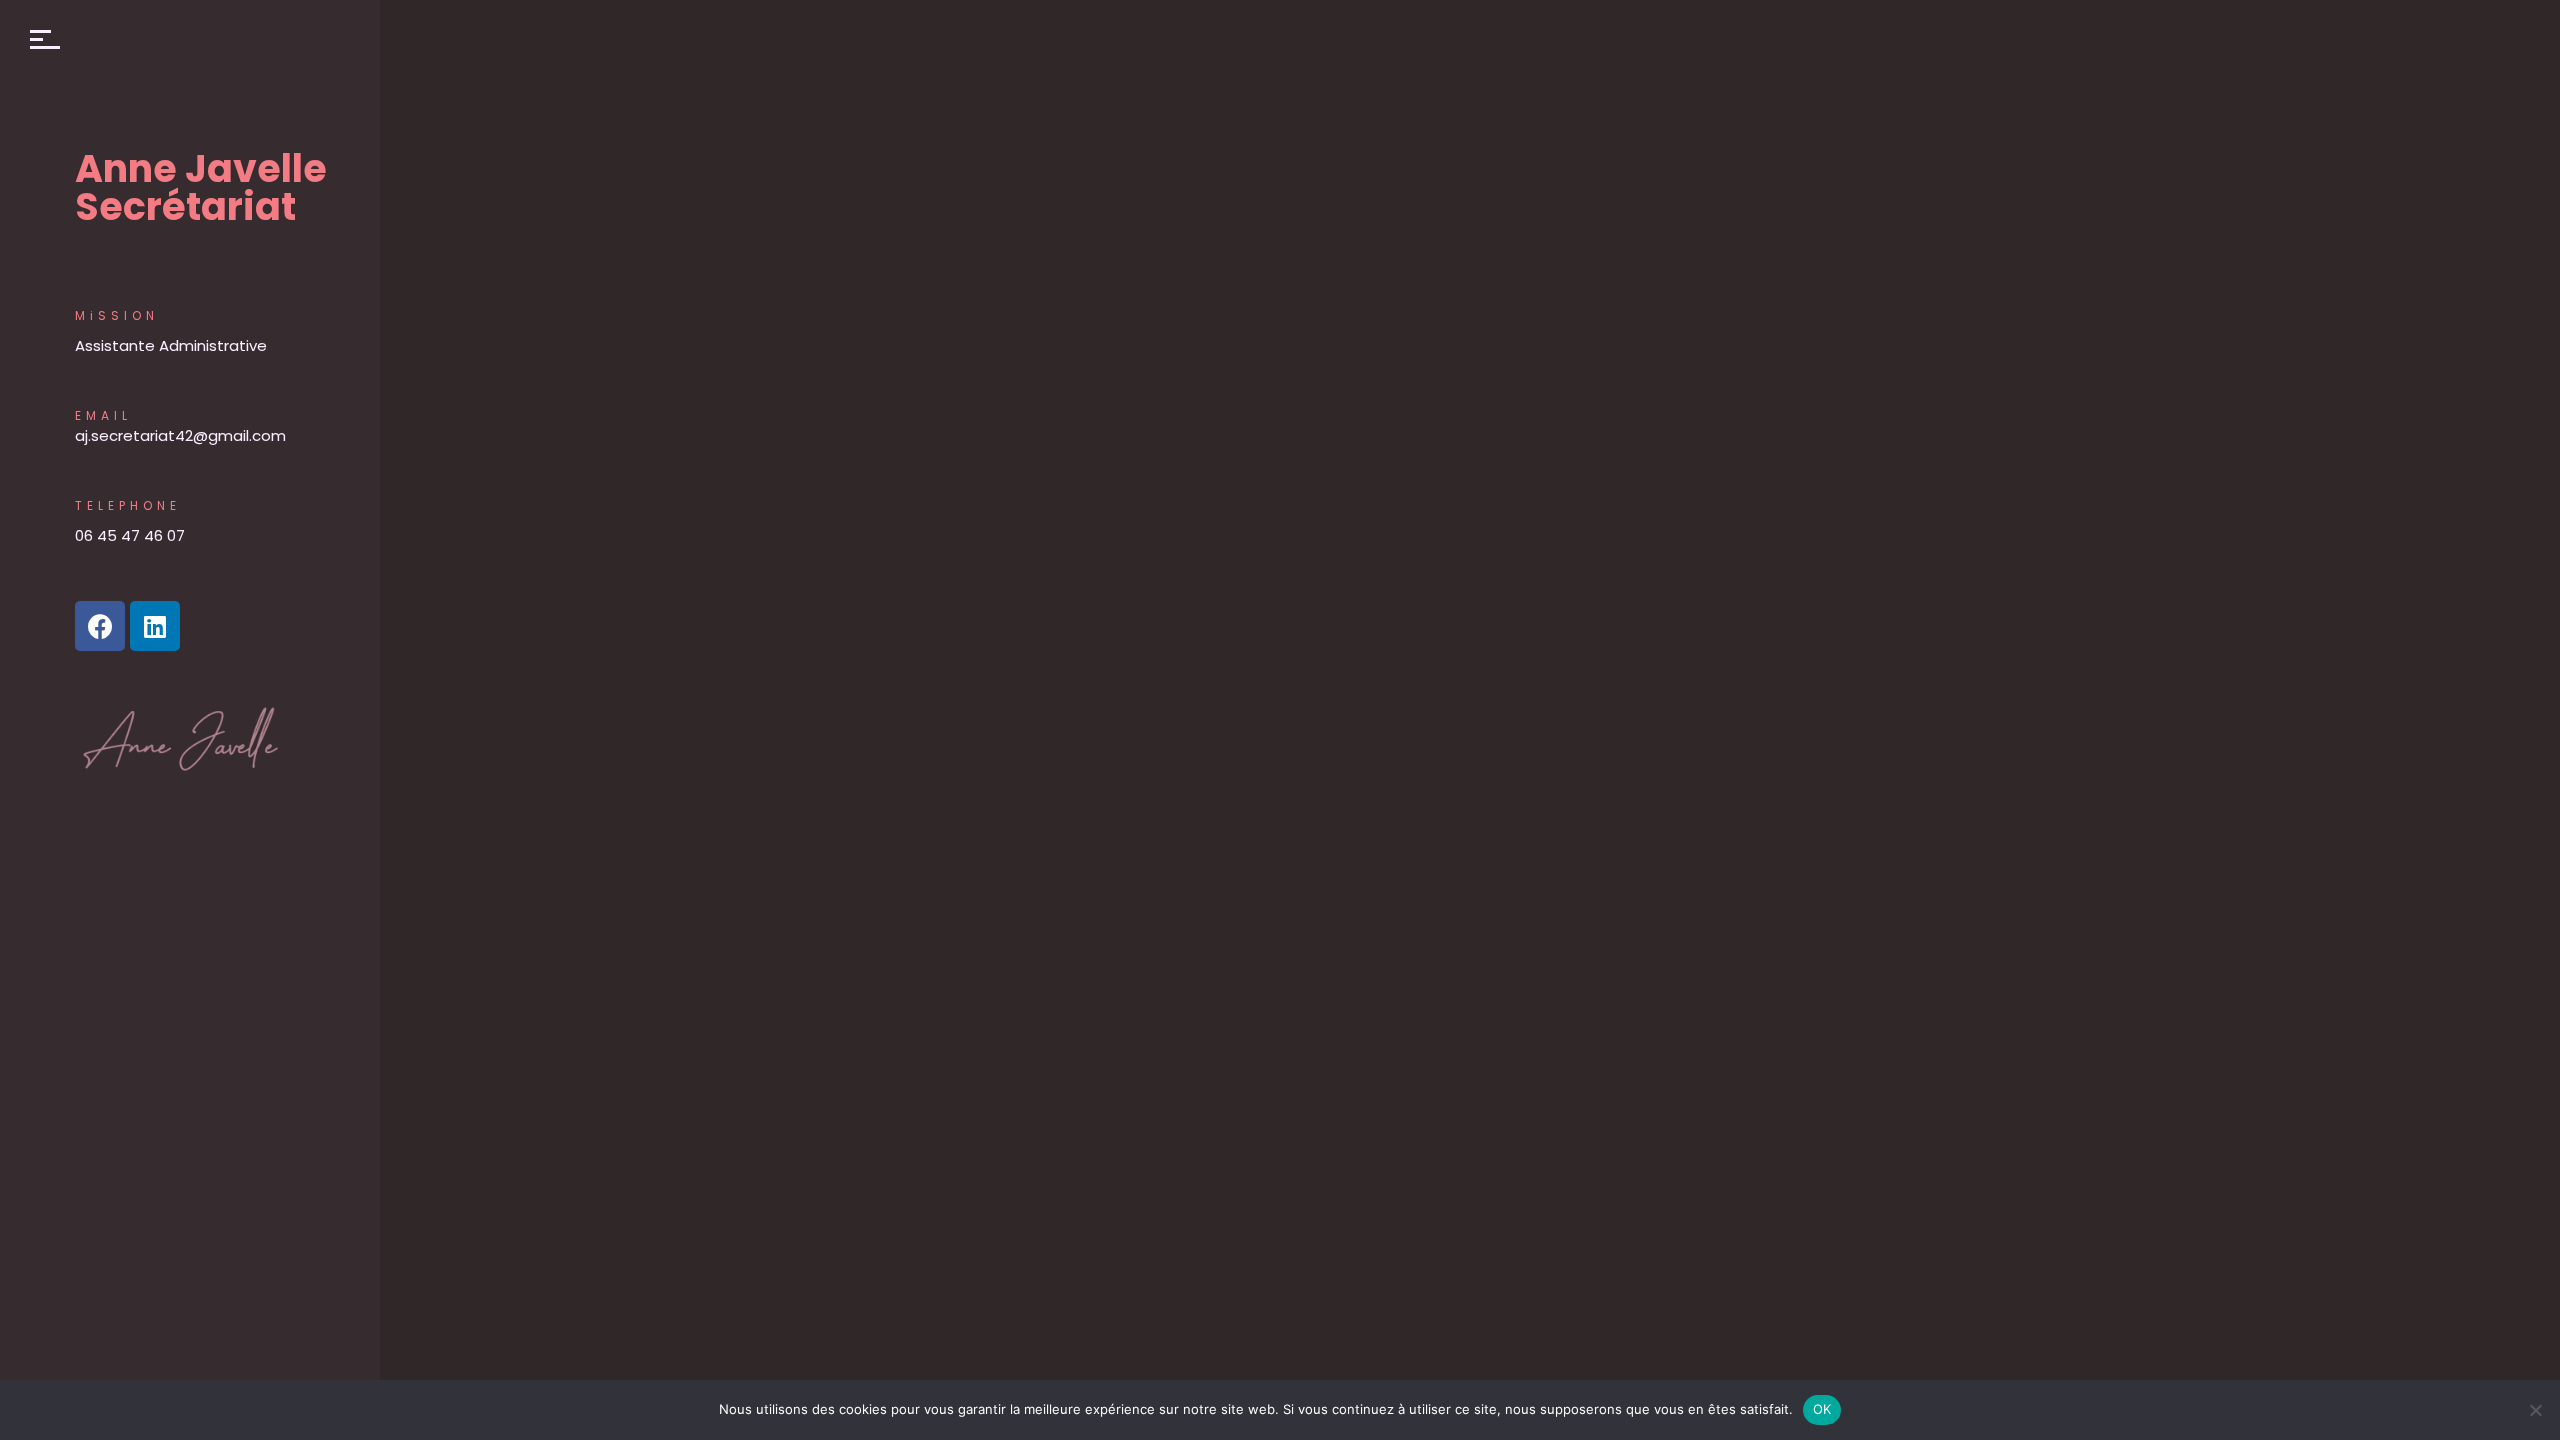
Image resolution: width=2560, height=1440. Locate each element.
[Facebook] (100, 626)
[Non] (2535, 1410)
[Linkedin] (155, 626)
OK (1822, 1409)
